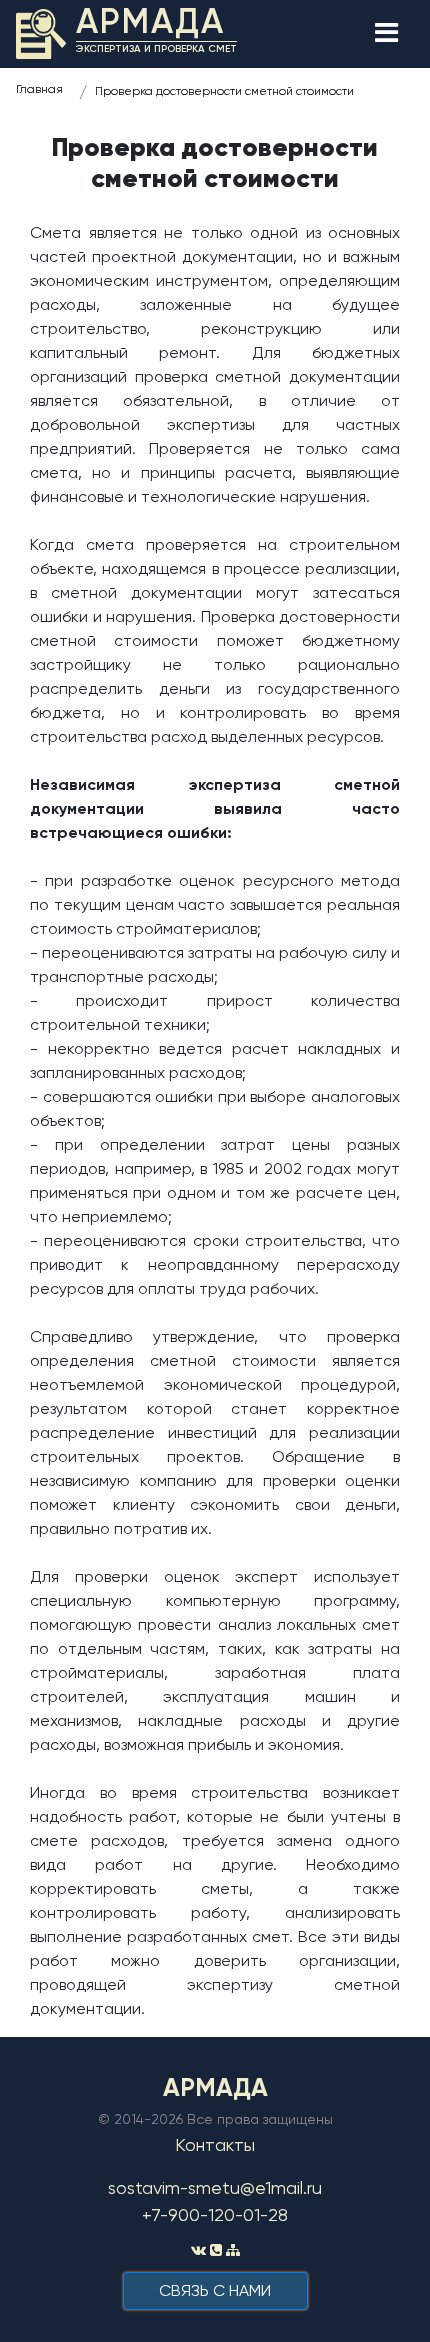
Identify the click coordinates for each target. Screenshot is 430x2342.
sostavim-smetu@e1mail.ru (215, 2187)
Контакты (215, 2144)
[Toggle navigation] (386, 34)
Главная (39, 89)
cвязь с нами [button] (215, 2290)
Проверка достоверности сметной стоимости (224, 91)
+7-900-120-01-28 (215, 2214)
